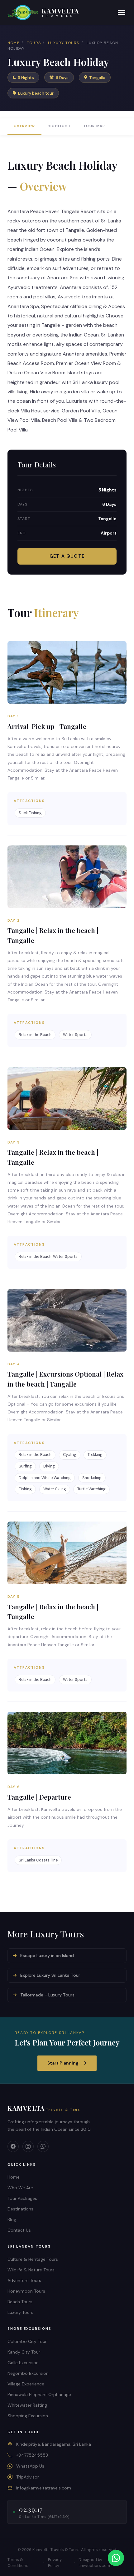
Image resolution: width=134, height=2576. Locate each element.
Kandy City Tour (24, 2352)
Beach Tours (20, 2302)
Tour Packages (22, 2198)
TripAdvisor (28, 2477)
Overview (24, 126)
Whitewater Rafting (27, 2405)
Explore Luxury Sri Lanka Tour (50, 1975)
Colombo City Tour (27, 2341)
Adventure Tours (24, 2280)
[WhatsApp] (43, 2146)
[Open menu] (122, 13)
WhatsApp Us (30, 2466)
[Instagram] (28, 2146)
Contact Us (19, 2230)
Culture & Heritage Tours (33, 2259)
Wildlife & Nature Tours (31, 2270)
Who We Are (20, 2188)
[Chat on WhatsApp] (116, 2558)
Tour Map (94, 126)
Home (14, 43)
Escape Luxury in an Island (47, 1956)
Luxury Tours (64, 43)
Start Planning (63, 2063)
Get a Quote (67, 556)
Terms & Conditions (18, 2563)
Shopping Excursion (28, 2416)
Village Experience (26, 2384)
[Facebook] (13, 2146)
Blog (12, 2220)
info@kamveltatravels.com (44, 2488)
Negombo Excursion (28, 2373)
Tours (34, 43)
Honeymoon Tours (26, 2291)
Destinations (20, 2209)
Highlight (59, 126)
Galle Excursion (23, 2363)
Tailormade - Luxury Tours (47, 1995)
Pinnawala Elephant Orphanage (39, 2394)
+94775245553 (32, 2455)
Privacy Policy (55, 2563)
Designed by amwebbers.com (94, 2563)
